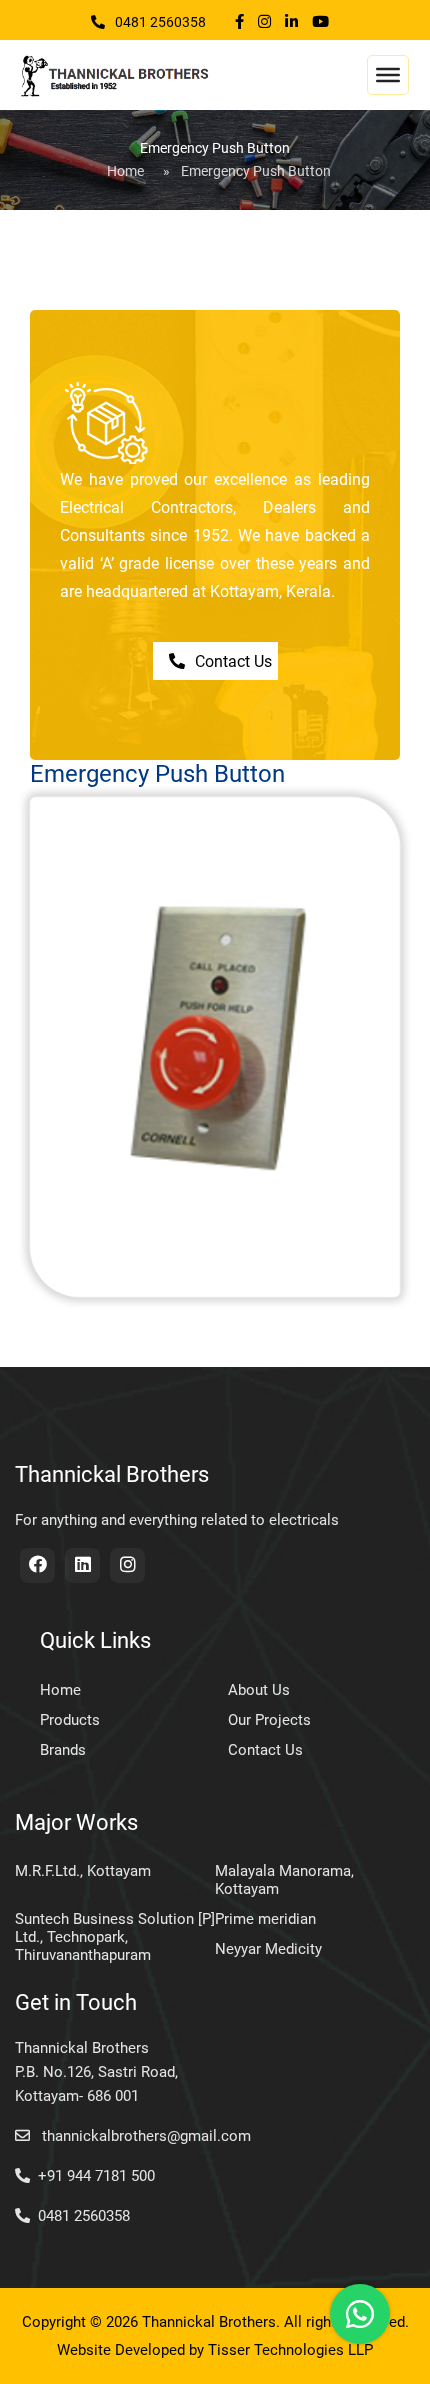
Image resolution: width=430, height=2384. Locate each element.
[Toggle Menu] (388, 75)
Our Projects (269, 1720)
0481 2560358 (160, 22)
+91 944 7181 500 (96, 2176)
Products (70, 1720)
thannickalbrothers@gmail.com (144, 2136)
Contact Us (233, 661)
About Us (259, 1690)
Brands (63, 1750)
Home (125, 171)
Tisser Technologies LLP (290, 2350)
